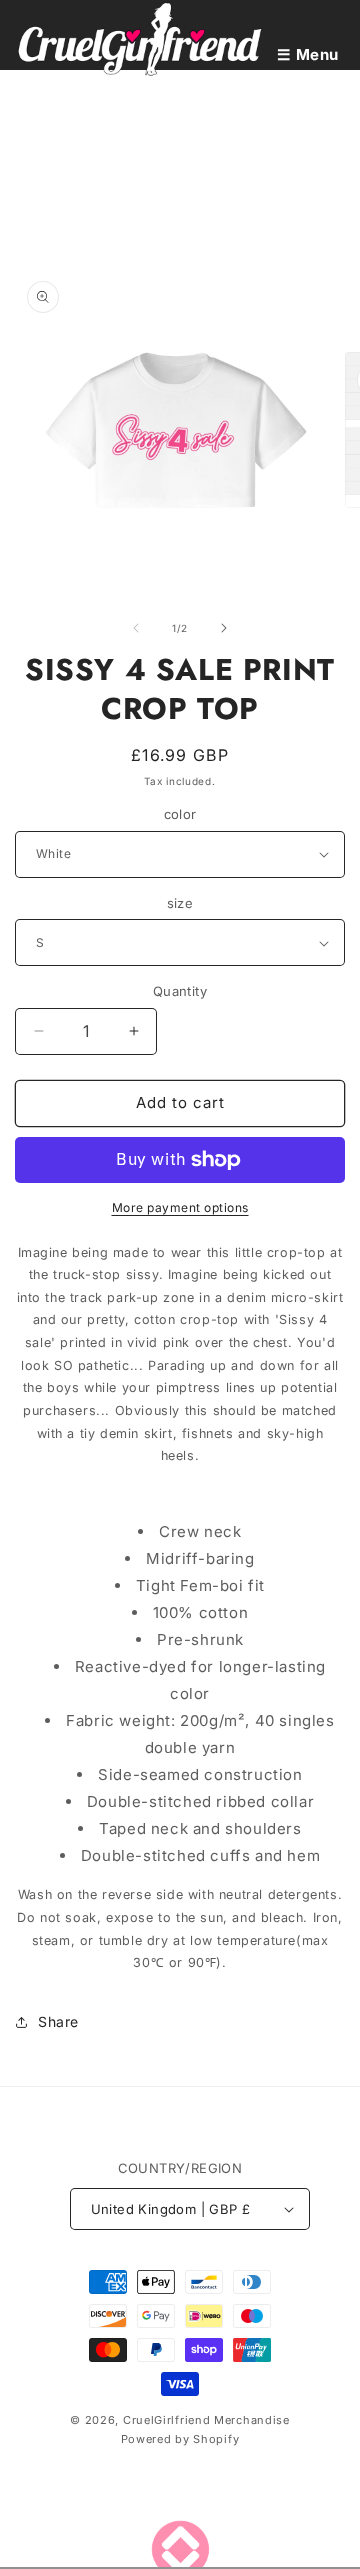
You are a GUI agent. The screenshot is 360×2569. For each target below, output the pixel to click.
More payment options (180, 1207)
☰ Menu (308, 54)
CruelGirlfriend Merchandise (206, 2420)
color (180, 814)
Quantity (180, 991)
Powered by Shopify (180, 2439)
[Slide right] (224, 628)
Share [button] (58, 2021)
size (180, 903)
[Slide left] (136, 628)
